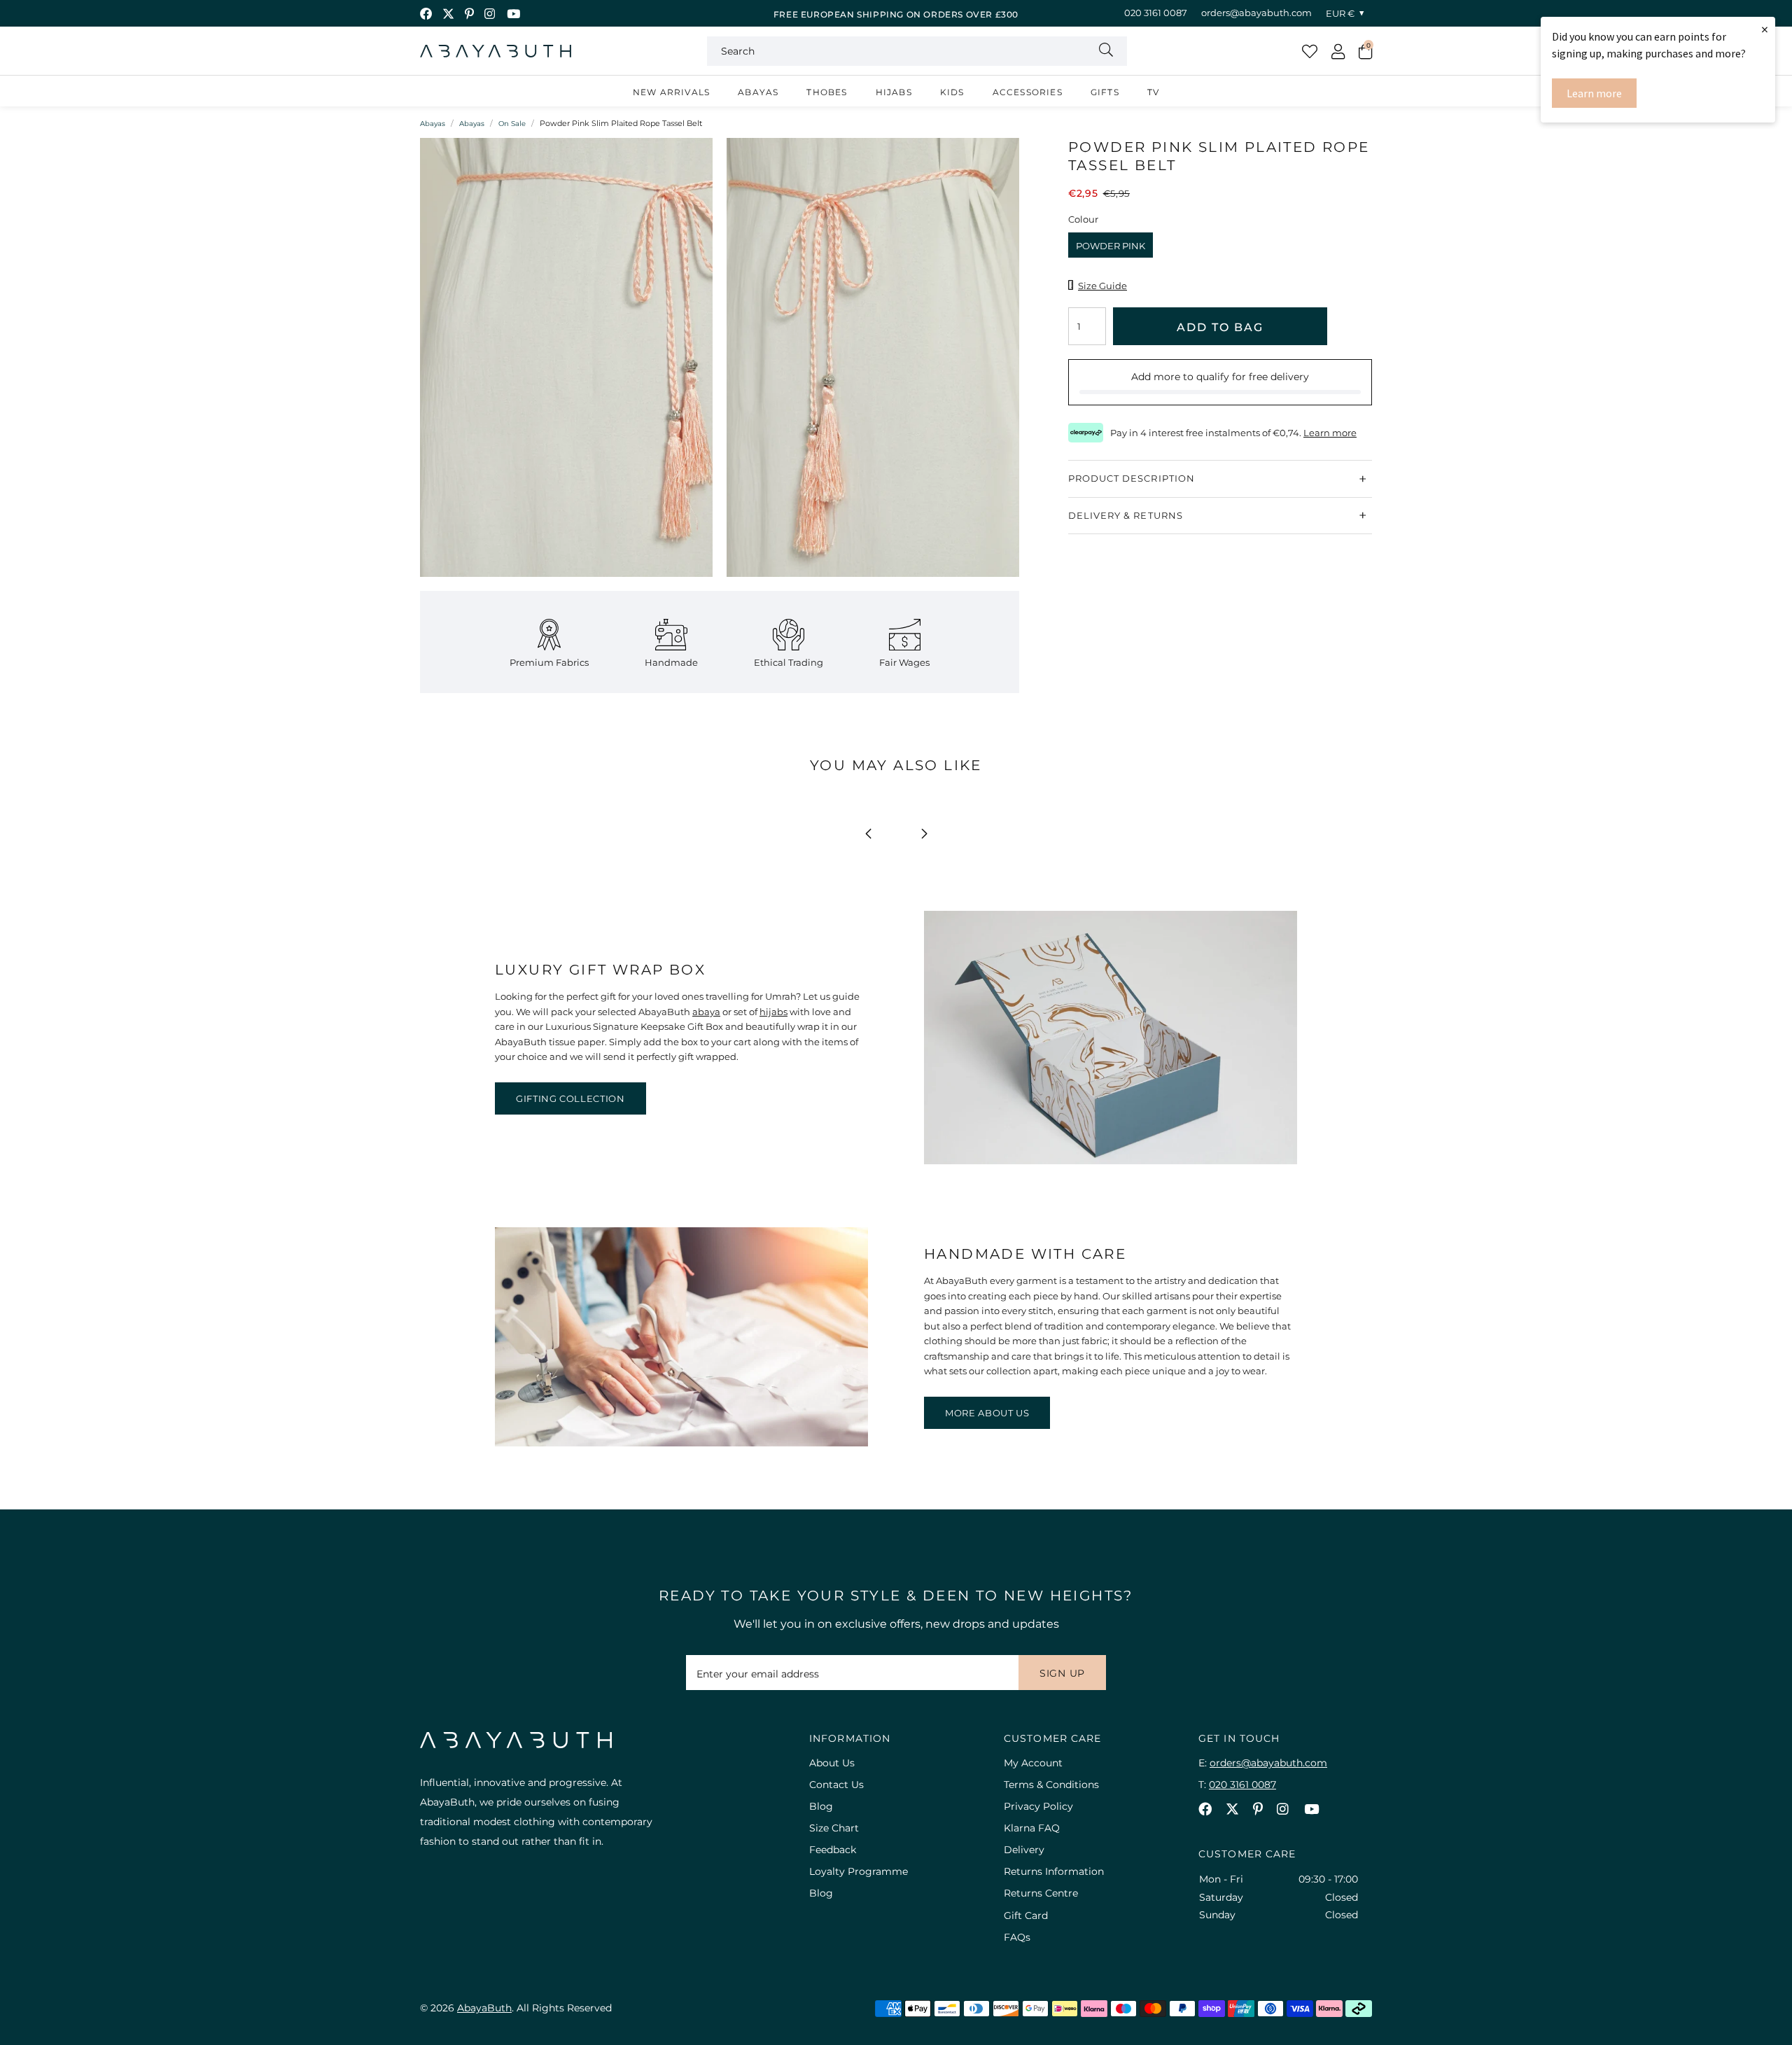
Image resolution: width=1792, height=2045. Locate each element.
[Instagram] (490, 14)
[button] (1365, 51)
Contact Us (836, 1785)
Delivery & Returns (1126, 515)
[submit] (1106, 51)
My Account (1033, 1763)
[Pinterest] (469, 14)
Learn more (1594, 93)
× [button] (1765, 29)
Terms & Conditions (1051, 1785)
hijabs (773, 1012)
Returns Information (1054, 1871)
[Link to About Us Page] (681, 1443)
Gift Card (1026, 1915)
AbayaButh (496, 51)
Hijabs (894, 92)
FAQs (1017, 1937)
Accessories (1028, 92)
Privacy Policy (1038, 1806)
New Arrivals (671, 92)
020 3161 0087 (1156, 13)
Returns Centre (1041, 1893)
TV (1153, 92)
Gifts (1105, 92)
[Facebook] (426, 14)
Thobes (827, 92)
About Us (832, 1763)
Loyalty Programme (859, 1871)
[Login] (1338, 51)
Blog (821, 1806)
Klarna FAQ (1032, 1828)
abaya (706, 1012)
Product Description (1132, 478)
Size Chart (834, 1828)
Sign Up (1062, 1673)
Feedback (833, 1850)
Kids (952, 92)
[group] (566, 364)
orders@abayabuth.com (1256, 13)
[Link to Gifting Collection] (1111, 1161)
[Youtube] (513, 14)
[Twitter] (448, 14)
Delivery (1024, 1850)
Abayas (758, 92)
